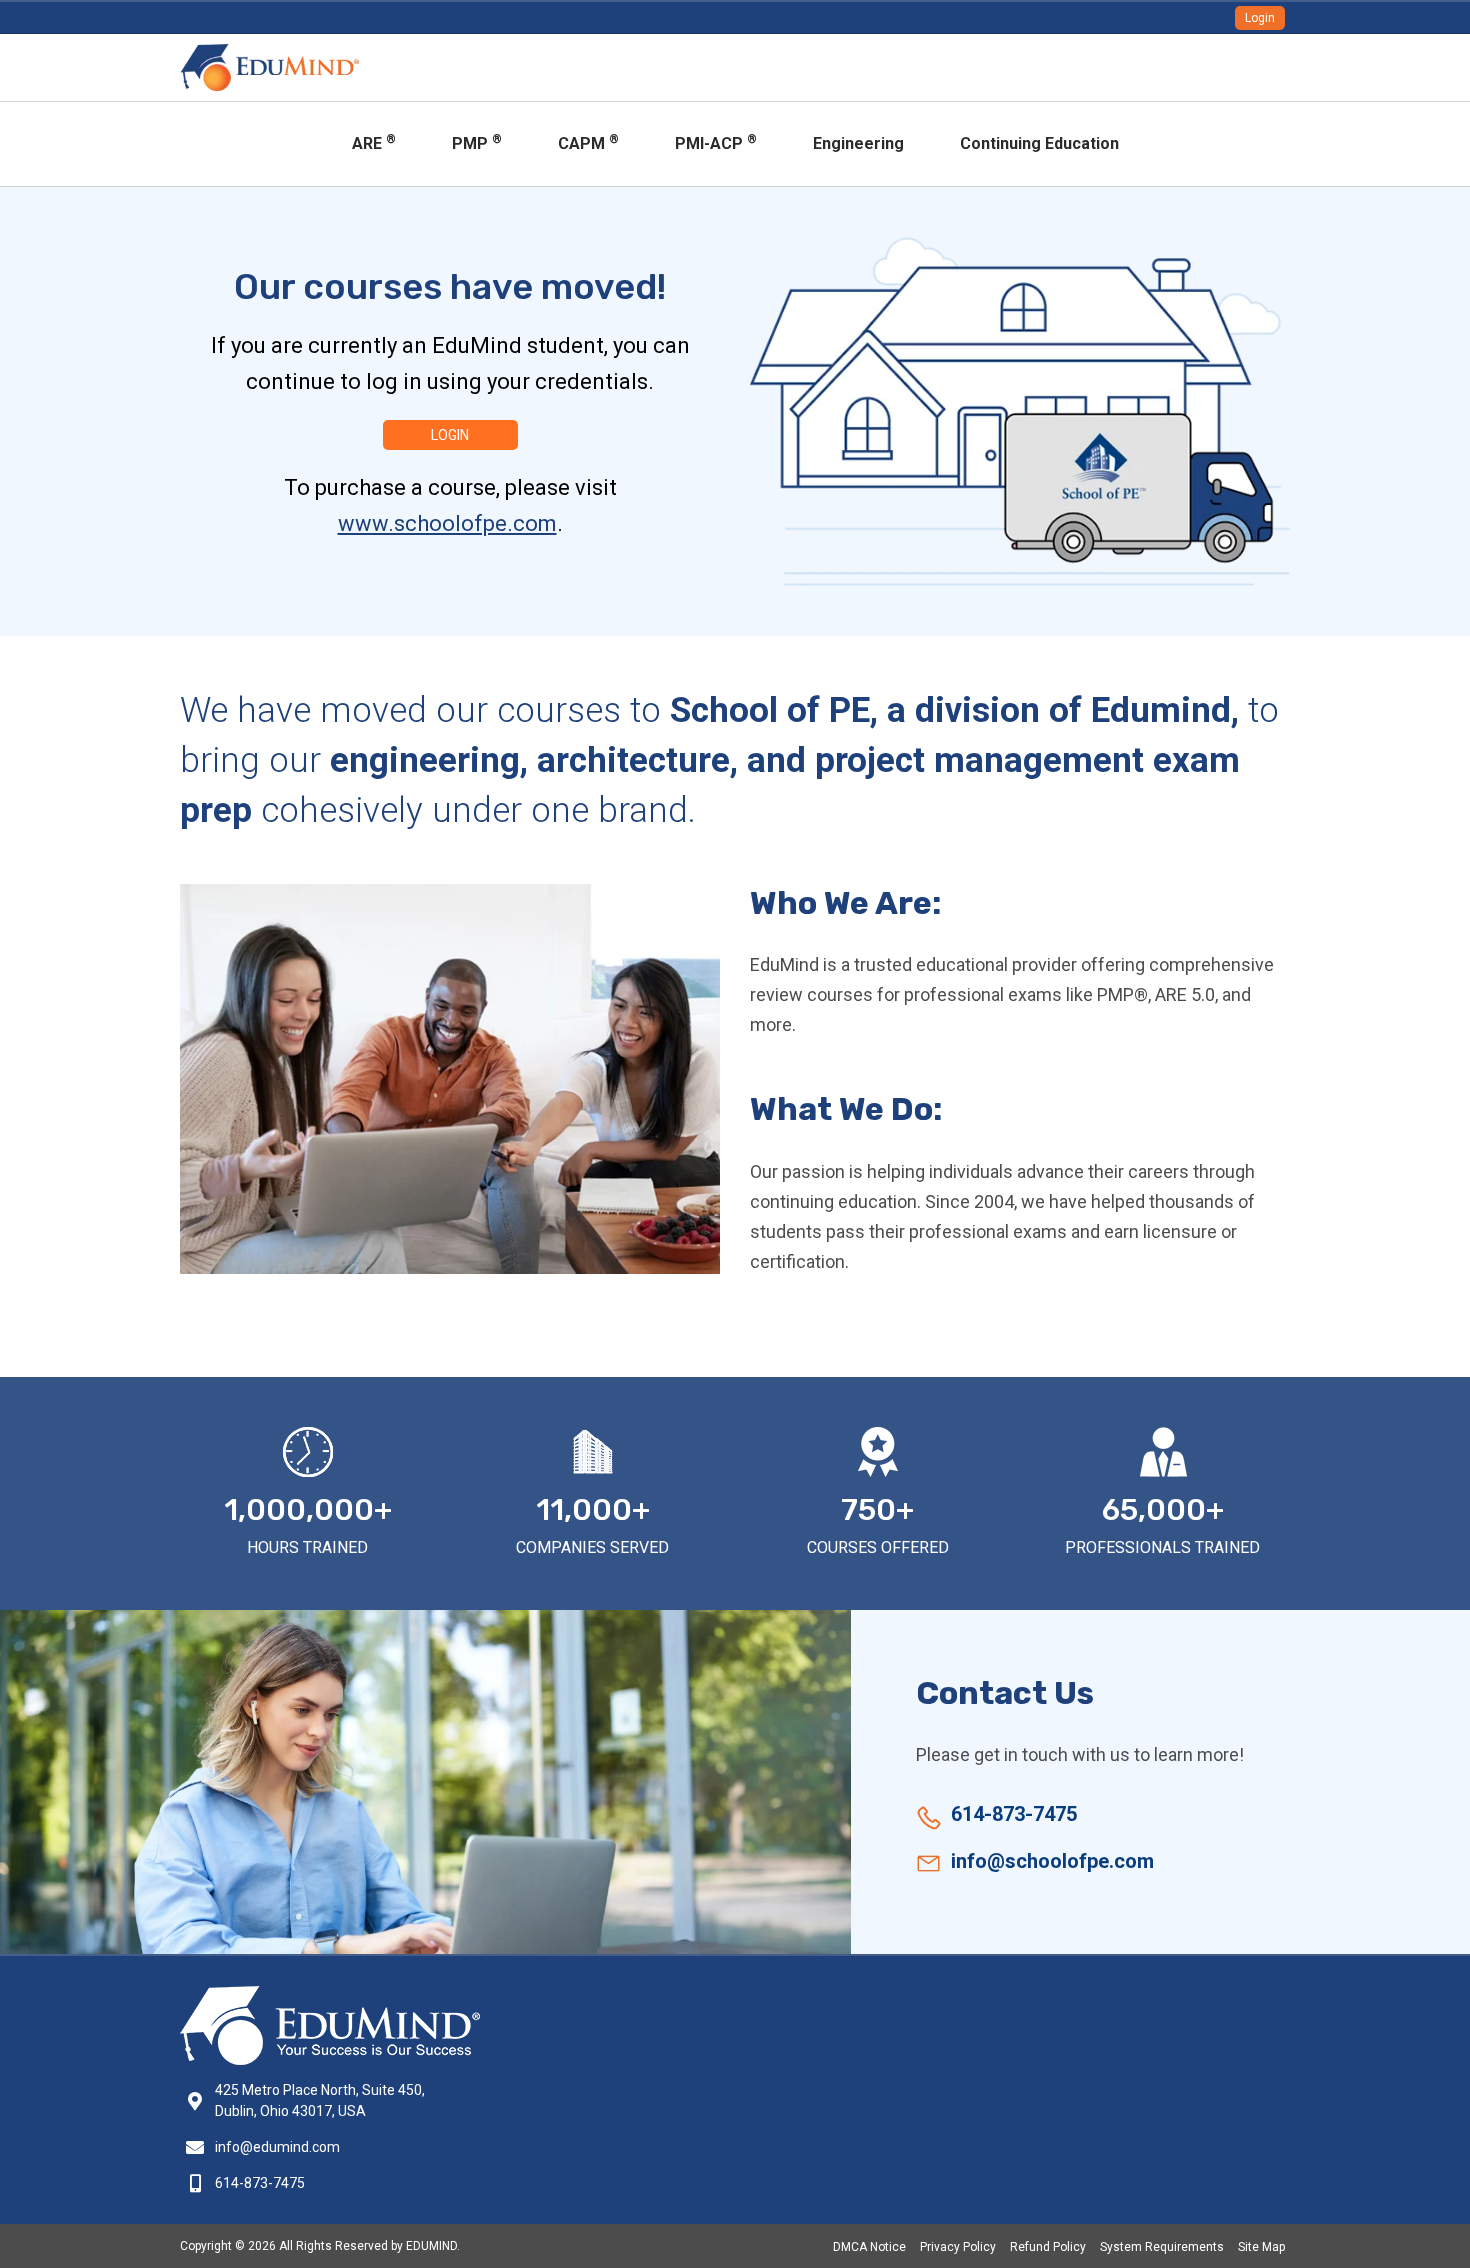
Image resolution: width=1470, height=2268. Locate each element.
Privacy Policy (958, 2247)
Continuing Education (1039, 143)
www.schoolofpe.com (447, 523)
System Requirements (1162, 2247)
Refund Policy (1048, 2247)
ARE (374, 142)
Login (1260, 18)
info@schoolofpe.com (1052, 1861)
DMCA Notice (869, 2247)
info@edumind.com (277, 2147)
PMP (477, 142)
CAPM (588, 142)
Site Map (1261, 2247)
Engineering (858, 143)
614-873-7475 (1014, 1814)
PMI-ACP (716, 142)
